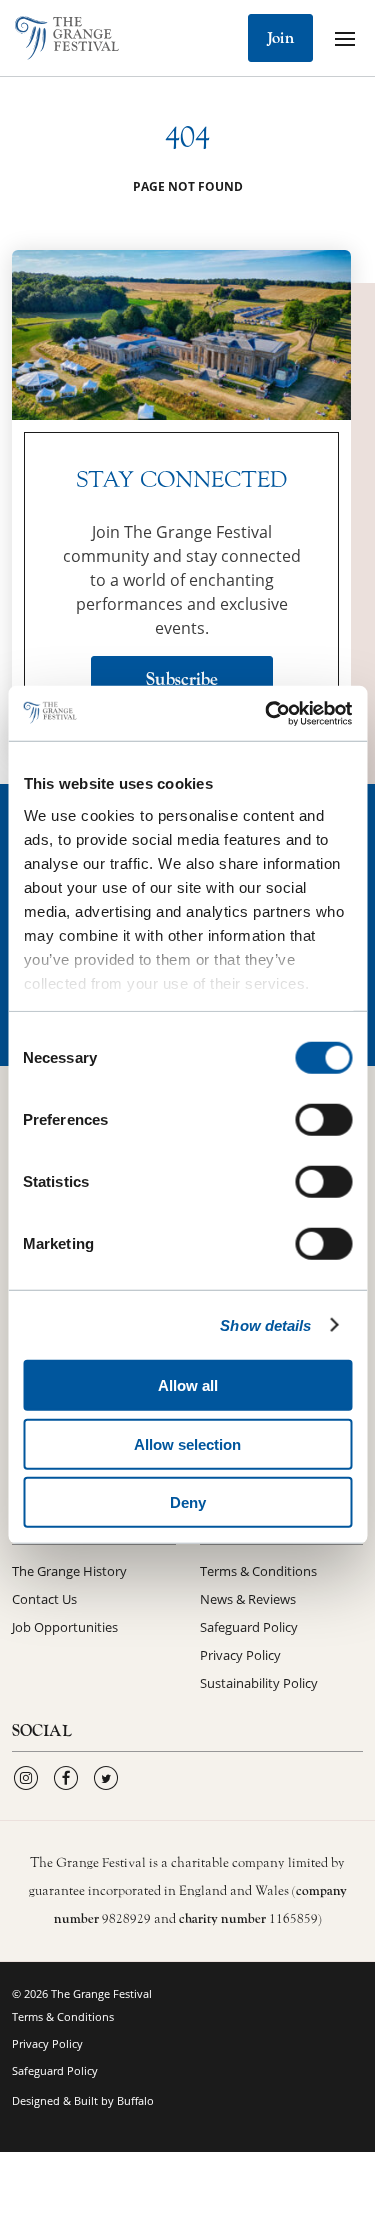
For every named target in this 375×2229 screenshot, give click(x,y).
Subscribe (182, 679)
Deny (188, 1502)
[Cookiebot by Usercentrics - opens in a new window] (267, 713)
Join (280, 38)
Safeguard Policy (249, 1627)
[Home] (67, 38)
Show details (265, 1324)
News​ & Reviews (248, 1599)
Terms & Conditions (258, 1571)
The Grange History (69, 1571)
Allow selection (187, 1443)
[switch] (323, 1120)
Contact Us (44, 1599)
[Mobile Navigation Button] (345, 38)
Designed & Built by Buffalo (83, 2100)
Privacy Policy (240, 1655)
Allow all (188, 1385)
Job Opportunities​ (65, 1627)
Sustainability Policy (259, 1683)
